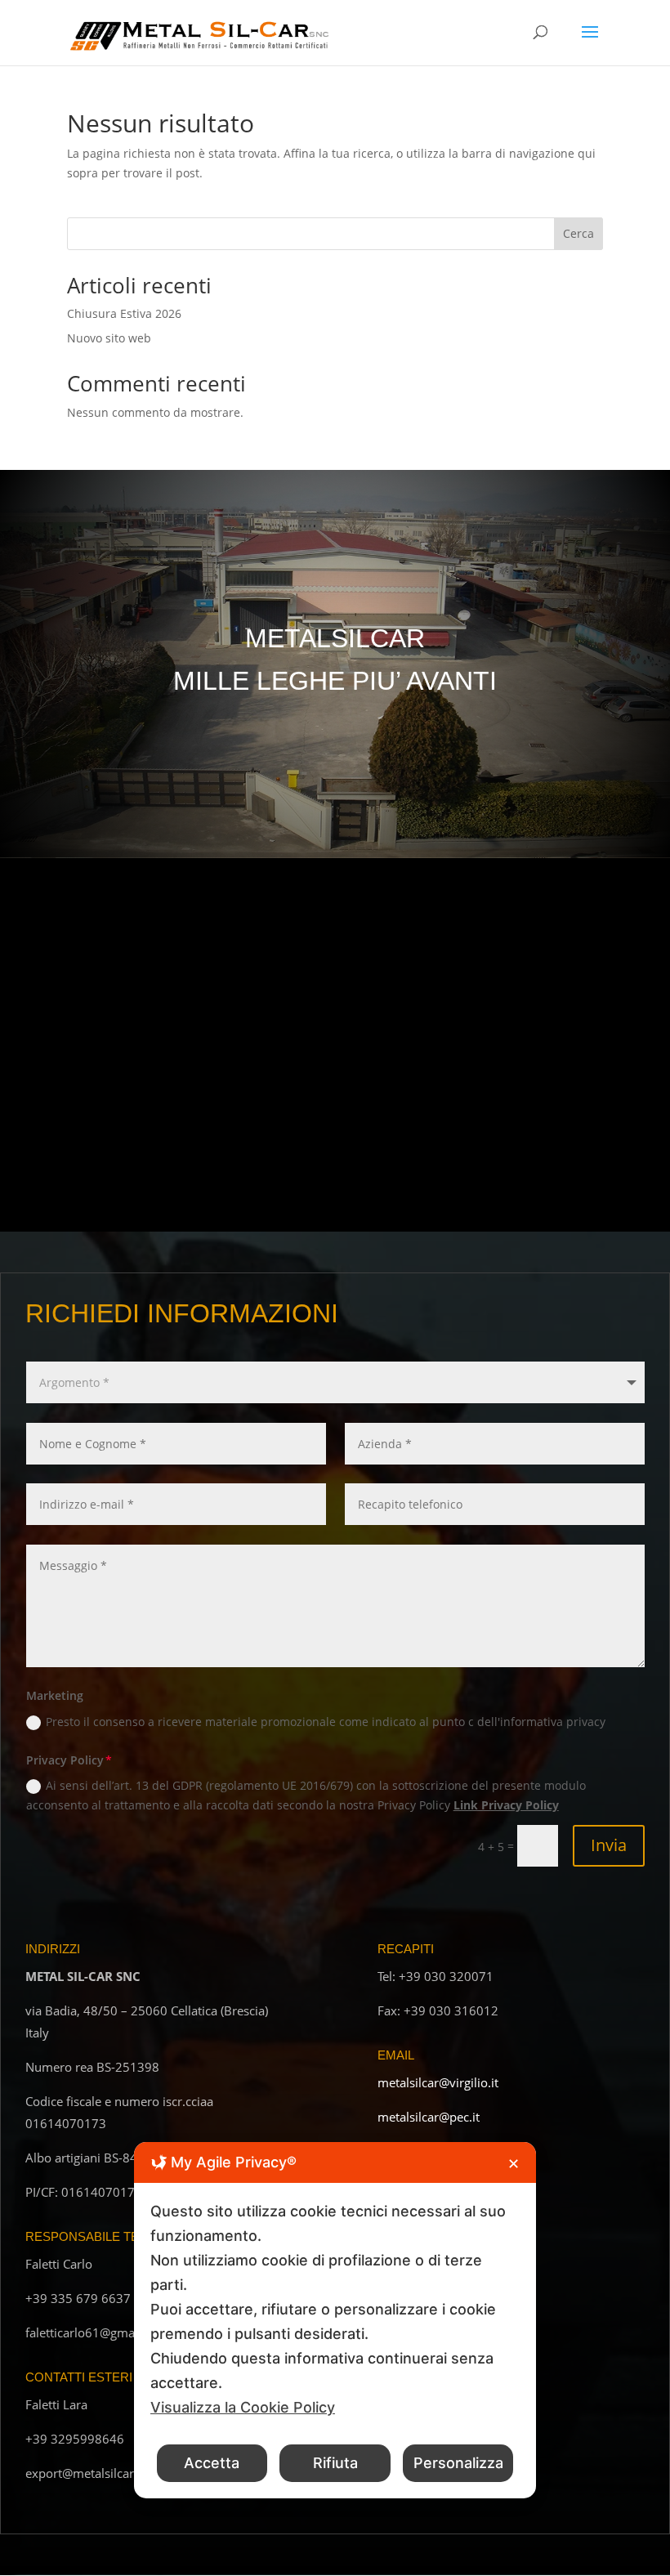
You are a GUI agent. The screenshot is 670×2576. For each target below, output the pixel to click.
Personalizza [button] (458, 2463)
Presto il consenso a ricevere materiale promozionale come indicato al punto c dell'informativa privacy (326, 1722)
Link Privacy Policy (506, 1805)
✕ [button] (514, 2164)
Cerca (578, 233)
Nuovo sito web (109, 338)
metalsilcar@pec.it (429, 2117)
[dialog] (335, 2320)
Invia (609, 1845)
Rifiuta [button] (335, 2463)
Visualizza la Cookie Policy (243, 2407)
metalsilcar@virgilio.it (438, 2082)
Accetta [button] (212, 2463)
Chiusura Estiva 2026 (124, 313)
